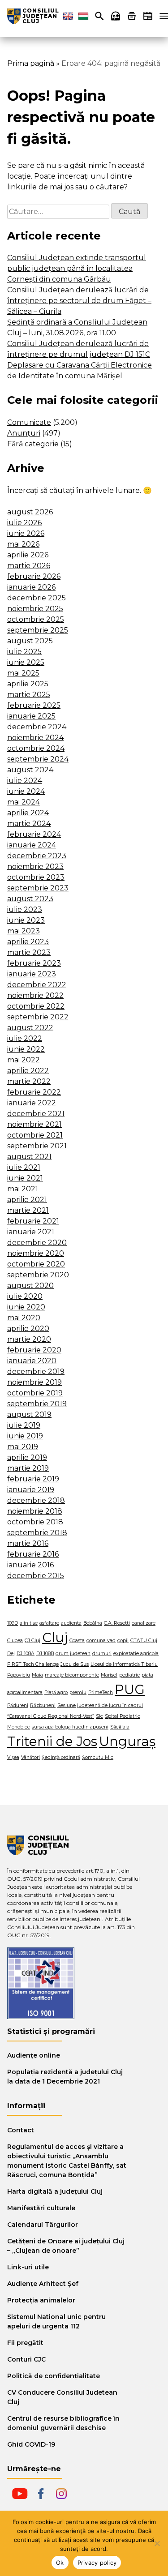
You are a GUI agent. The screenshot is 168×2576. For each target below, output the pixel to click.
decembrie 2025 (37, 598)
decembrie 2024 (37, 727)
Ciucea (15, 1641)
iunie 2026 (26, 533)
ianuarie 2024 (32, 845)
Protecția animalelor (41, 2300)
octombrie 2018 (35, 1522)
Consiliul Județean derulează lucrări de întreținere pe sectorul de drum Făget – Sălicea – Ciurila (79, 301)
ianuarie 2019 (31, 1490)
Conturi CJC (26, 2359)
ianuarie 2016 (30, 1565)
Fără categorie (33, 444)
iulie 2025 (24, 652)
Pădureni (18, 1705)
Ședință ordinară (61, 1757)
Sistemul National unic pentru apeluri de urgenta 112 (56, 2321)
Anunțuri (24, 433)
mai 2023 (24, 931)
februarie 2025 (34, 705)
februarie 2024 (34, 834)
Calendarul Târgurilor (43, 2225)
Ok (60, 2563)
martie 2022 (29, 1081)
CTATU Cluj (144, 1641)
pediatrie (129, 1675)
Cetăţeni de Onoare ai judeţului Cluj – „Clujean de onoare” (66, 2246)
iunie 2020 (26, 1307)
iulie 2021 (24, 1167)
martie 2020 (29, 1339)
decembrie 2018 (36, 1500)
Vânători (30, 1757)
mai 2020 (24, 1318)
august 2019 (29, 1414)
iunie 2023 (26, 920)
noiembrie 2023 (35, 867)
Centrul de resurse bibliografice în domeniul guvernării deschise (63, 2423)
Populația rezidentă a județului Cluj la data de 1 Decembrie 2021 (65, 2077)
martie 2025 (29, 695)
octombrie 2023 (36, 877)
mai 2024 (24, 802)
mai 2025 (23, 673)
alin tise (29, 1623)
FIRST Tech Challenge (33, 1664)
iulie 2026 (24, 523)
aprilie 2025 (28, 684)
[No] (157, 2543)
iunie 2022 (26, 1049)
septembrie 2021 (37, 1146)
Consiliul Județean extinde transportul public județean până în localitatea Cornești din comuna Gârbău (77, 268)
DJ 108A (26, 1654)
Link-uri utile (28, 2267)
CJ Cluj (32, 1641)
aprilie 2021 (27, 1200)
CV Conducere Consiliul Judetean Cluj (62, 2397)
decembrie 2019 (36, 1371)
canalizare (144, 1623)
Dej (11, 1654)
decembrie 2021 (36, 1114)
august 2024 (30, 770)
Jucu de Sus (75, 1664)
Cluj (55, 1637)
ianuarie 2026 (31, 587)
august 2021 (29, 1157)
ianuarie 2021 (31, 1232)
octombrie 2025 (36, 619)
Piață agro (56, 1692)
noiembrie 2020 (36, 1253)
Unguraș (127, 1741)
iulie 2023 (25, 909)
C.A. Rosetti (117, 1623)
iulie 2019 (24, 1425)
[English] (68, 16)
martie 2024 (29, 824)
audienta (71, 1623)
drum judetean (73, 1654)
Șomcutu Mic (98, 1757)
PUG (130, 1689)
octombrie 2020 (36, 1264)
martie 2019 (28, 1468)
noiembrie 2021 (34, 1124)
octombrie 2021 (35, 1135)
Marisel (109, 1675)
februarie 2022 (34, 1092)
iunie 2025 (26, 662)
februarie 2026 (34, 576)
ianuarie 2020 (32, 1361)
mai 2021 (23, 1189)
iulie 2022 (25, 1038)
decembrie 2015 (36, 1576)
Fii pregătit (25, 2343)
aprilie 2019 (27, 1457)
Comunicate (29, 422)
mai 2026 (23, 544)
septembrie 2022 (38, 1017)
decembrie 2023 (37, 856)
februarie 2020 (34, 1350)
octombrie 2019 (35, 1393)
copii (123, 1641)
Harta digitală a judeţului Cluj (55, 2191)
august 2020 (30, 1286)
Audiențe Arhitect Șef (43, 2284)
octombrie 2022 (36, 1006)
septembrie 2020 (38, 1275)
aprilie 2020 (28, 1329)
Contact (21, 2130)
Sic (99, 1716)
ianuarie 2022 (32, 1103)
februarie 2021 (33, 1221)
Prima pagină (31, 63)
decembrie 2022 (37, 985)
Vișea (13, 1757)
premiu (78, 1692)
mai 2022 (24, 1060)
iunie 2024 (26, 791)
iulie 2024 (25, 781)
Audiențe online (34, 2055)
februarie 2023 (34, 963)
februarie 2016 (33, 1554)
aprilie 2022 (28, 1071)
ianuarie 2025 (31, 716)
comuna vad (101, 1641)
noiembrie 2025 (35, 609)
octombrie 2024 (36, 748)
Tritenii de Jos (52, 1741)
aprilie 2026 (28, 555)
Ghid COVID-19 (31, 2444)
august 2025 (30, 641)
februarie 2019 (33, 1479)
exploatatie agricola (136, 1654)
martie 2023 (29, 952)
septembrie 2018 (37, 1533)
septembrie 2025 (38, 630)
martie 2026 (29, 566)
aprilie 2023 (28, 942)
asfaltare (49, 1623)
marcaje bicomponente (72, 1675)
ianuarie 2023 (32, 974)
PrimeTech (101, 1692)
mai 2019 (23, 1447)
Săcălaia (120, 1727)
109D (13, 1623)
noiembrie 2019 (34, 1382)
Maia (37, 1675)
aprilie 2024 (28, 813)
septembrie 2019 (37, 1404)
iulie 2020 (25, 1296)
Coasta (77, 1641)
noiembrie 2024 (35, 738)
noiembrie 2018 (35, 1511)
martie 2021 (28, 1210)
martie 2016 (28, 1543)
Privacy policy (97, 2563)
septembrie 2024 (38, 759)
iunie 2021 (25, 1178)
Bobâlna (93, 1623)
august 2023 (30, 899)
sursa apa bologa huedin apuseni (70, 1727)
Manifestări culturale (41, 2208)
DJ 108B (45, 1654)
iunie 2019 (25, 1436)
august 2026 (30, 512)
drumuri (102, 1654)
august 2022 (30, 1028)
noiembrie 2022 (35, 995)
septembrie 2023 (38, 888)
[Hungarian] (83, 16)
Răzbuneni (43, 1705)
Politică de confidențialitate (54, 2376)
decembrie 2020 (37, 1243)
